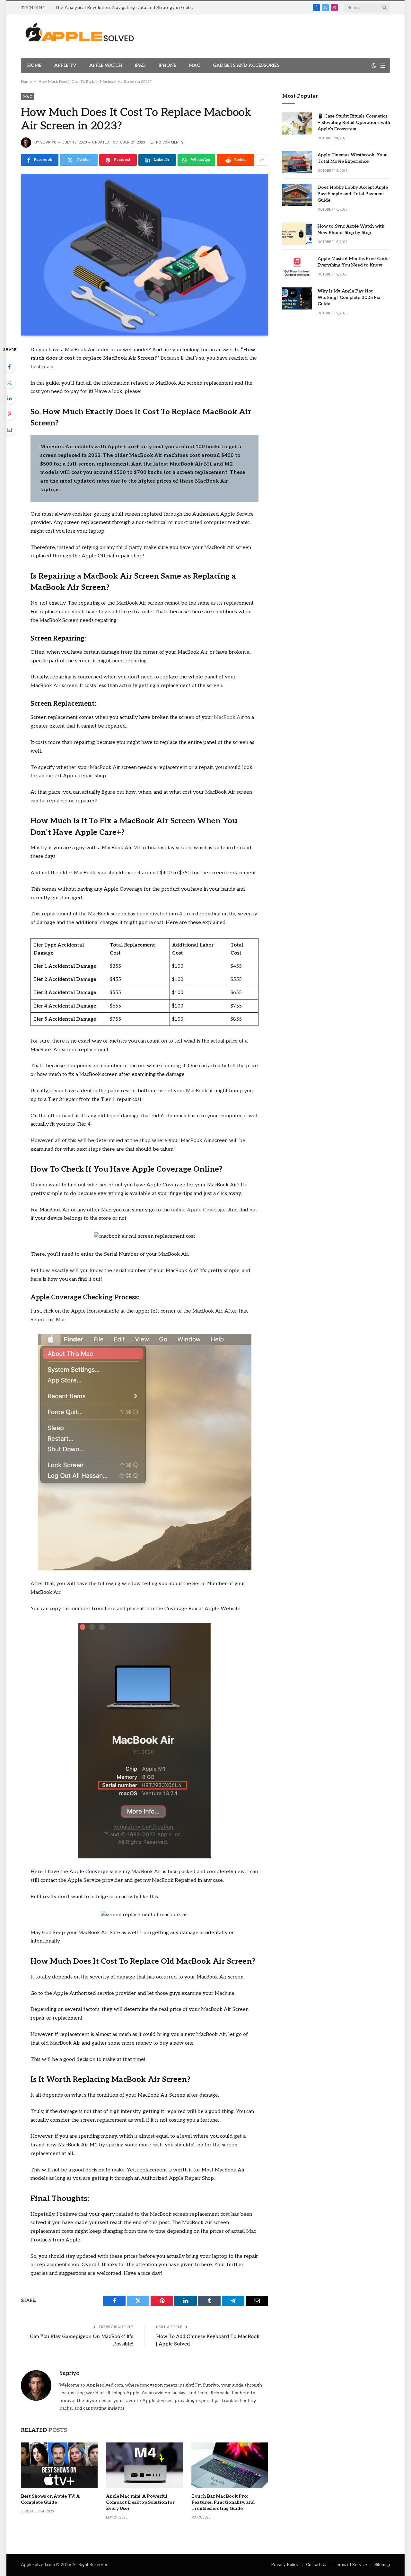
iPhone (167, 65)
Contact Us (316, 2565)
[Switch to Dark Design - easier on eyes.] (374, 66)
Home (34, 65)
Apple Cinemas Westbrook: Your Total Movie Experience (352, 158)
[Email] (9, 430)
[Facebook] (9, 367)
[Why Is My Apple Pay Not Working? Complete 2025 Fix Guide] (297, 298)
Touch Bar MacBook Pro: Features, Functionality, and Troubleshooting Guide (223, 2502)
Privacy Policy (285, 2565)
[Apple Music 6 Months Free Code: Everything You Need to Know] (297, 266)
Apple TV (65, 65)
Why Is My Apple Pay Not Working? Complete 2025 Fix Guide (349, 297)
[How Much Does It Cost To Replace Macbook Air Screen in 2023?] (144, 254)
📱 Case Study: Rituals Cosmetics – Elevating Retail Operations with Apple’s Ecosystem (354, 122)
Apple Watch (106, 65)
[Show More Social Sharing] (262, 160)
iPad (140, 65)
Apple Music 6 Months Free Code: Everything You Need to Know (354, 262)
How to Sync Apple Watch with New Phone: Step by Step (351, 229)
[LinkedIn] (9, 398)
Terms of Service (350, 2565)
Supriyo (48, 142)
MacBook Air (229, 717)
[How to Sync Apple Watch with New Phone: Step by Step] (297, 234)
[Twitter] (9, 382)
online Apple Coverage (198, 1210)
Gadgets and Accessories (246, 65)
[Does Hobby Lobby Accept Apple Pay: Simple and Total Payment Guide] (297, 195)
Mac (195, 65)
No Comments (170, 142)
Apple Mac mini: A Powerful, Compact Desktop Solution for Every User (140, 2502)
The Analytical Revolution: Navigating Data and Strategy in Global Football (127, 8)
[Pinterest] (9, 414)
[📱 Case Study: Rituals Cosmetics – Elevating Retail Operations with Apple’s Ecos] (297, 123)
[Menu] (383, 66)
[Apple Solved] (80, 36)
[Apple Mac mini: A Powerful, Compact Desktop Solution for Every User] (144, 2465)
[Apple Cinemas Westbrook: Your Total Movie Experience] (297, 162)
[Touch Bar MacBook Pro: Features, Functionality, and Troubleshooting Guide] (230, 2465)
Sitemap (382, 2565)
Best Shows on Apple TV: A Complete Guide (50, 2499)
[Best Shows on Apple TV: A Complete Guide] (59, 2465)
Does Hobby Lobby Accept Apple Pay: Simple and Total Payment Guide (353, 194)
